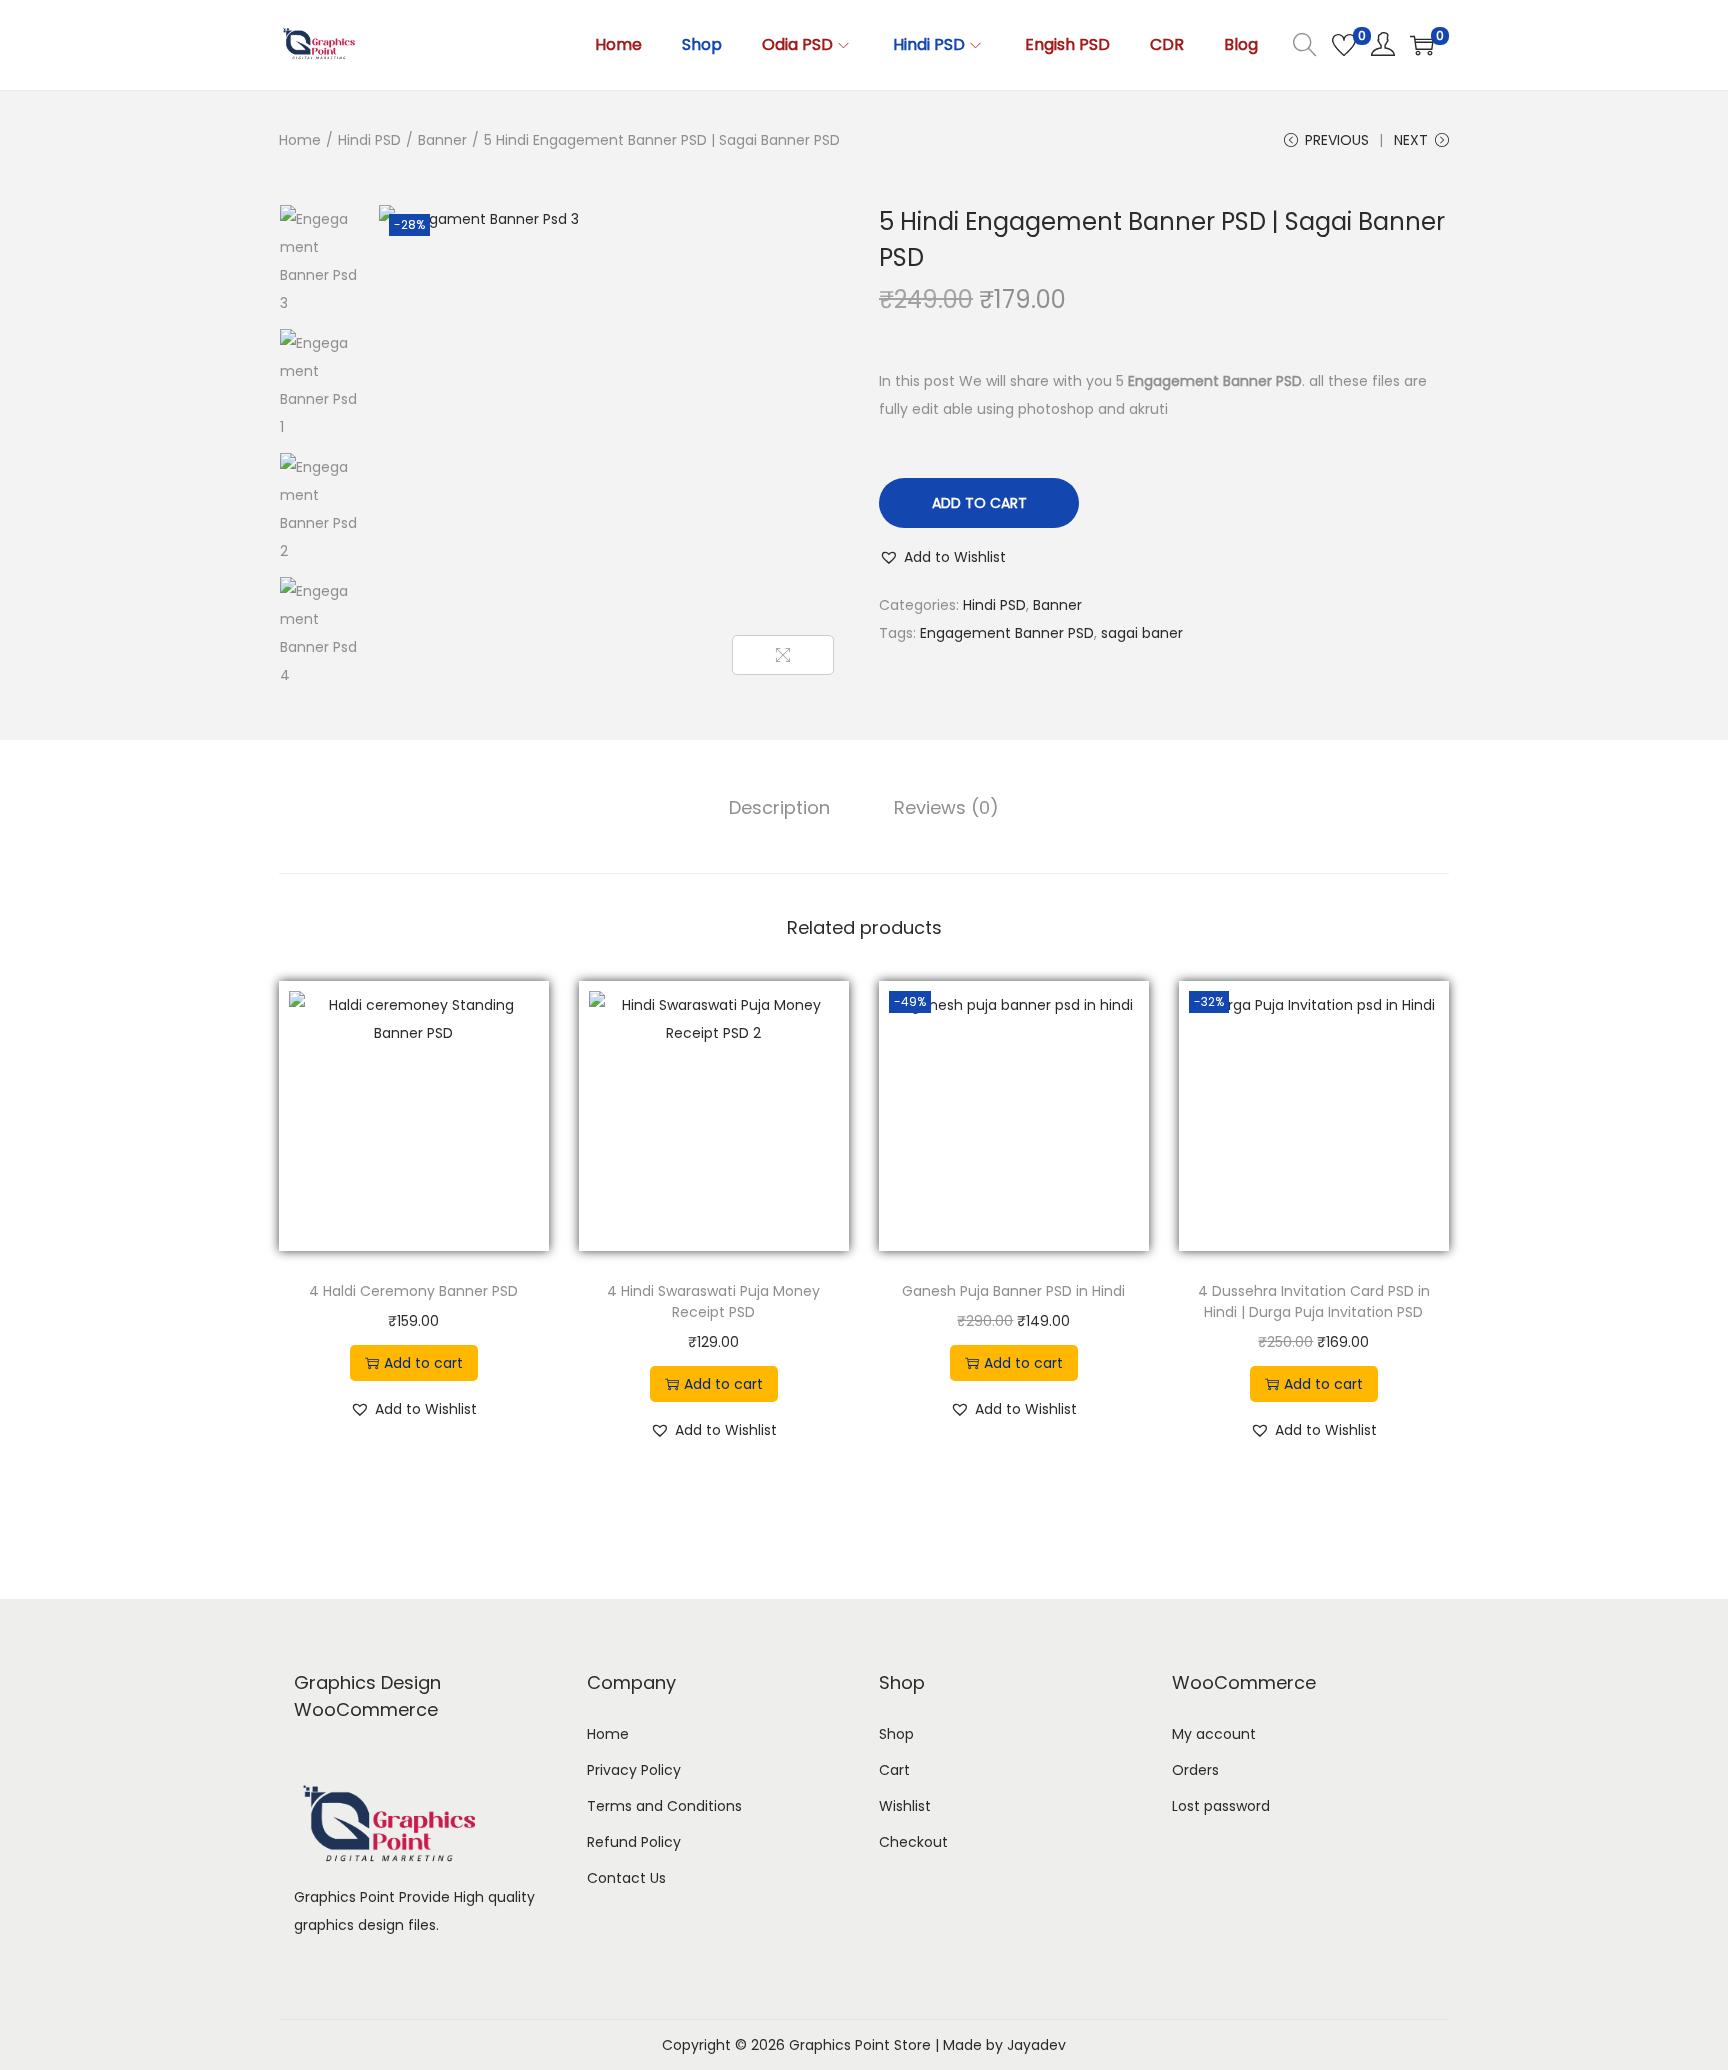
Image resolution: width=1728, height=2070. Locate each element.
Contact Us (626, 1878)
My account (1214, 1734)
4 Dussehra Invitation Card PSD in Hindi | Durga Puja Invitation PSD (1314, 1301)
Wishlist (905, 1806)
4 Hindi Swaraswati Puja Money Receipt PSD (713, 1301)
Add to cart (979, 503)
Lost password (1221, 1806)
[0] (1344, 45)
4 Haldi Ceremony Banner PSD (413, 1291)
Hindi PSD (369, 140)
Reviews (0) (946, 807)
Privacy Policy (634, 1770)
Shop (896, 1734)
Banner (442, 140)
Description (779, 807)
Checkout (913, 1842)
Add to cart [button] (423, 1363)
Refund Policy (634, 1842)
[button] (942, 557)
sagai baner (1142, 633)
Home (300, 140)
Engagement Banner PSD (1007, 633)
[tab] (779, 808)
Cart (894, 1770)
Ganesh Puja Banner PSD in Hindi (1013, 1291)
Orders (1195, 1770)
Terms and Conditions (664, 1806)
